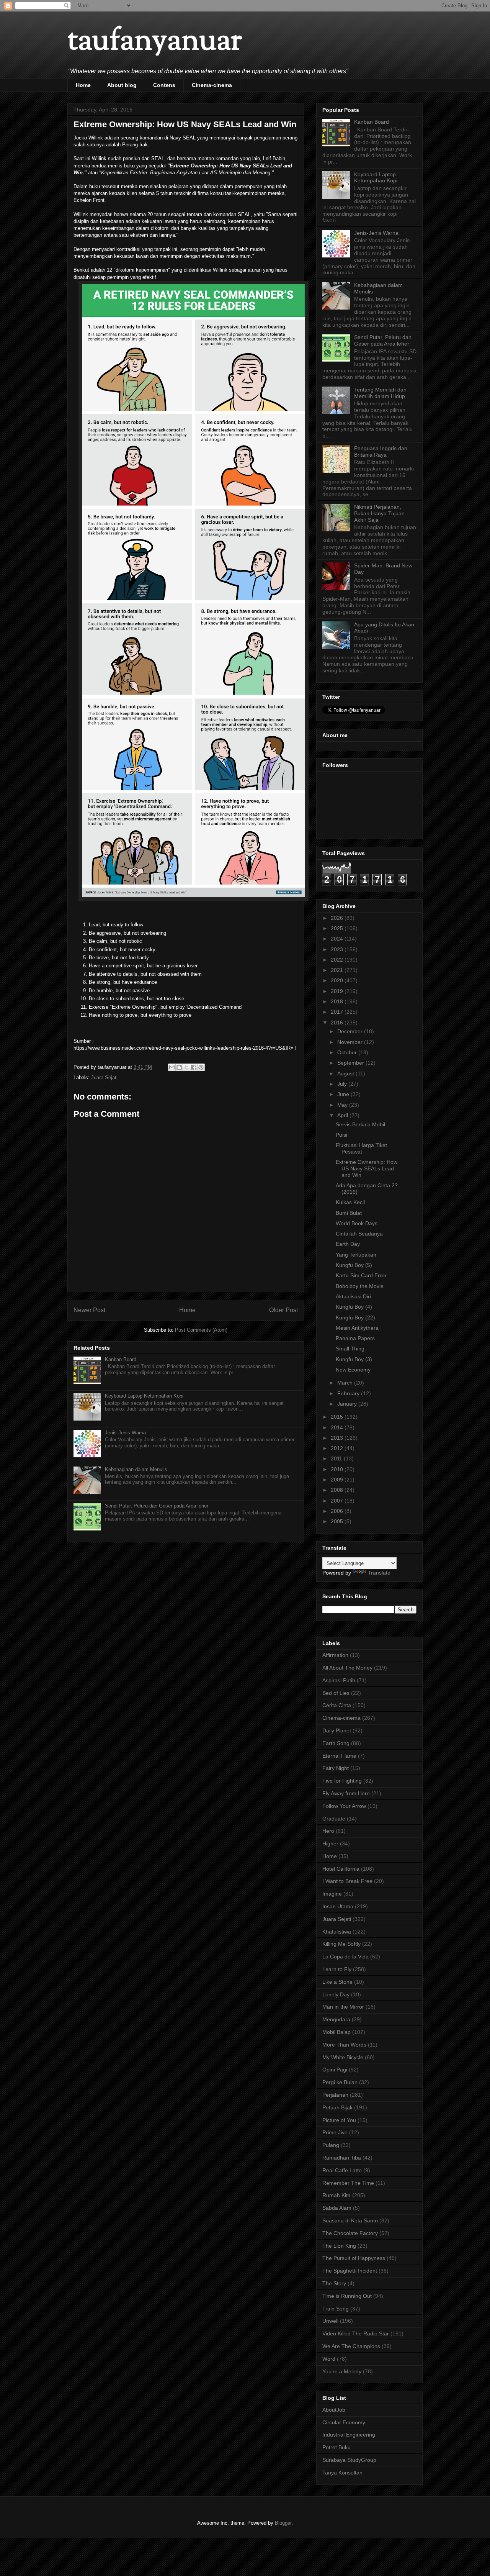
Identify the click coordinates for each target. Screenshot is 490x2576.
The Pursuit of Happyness (354, 2258)
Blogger (283, 2523)
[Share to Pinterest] (201, 1067)
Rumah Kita (336, 2195)
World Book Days (357, 1223)
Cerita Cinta (337, 1705)
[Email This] (172, 1067)
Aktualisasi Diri (353, 1296)
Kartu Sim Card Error (361, 1275)
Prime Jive (335, 2132)
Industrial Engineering (349, 2435)
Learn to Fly (337, 1969)
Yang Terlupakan (356, 1255)
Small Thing (350, 1349)
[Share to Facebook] (194, 1067)
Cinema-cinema (212, 85)
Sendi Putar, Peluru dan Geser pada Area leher (157, 1506)
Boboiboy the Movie (360, 1286)
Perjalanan (335, 2095)
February (349, 1393)
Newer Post (89, 1310)
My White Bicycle (343, 2057)
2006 (338, 1511)
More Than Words (344, 2045)
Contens (164, 85)
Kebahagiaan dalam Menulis (136, 1469)
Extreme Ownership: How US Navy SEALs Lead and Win (367, 1168)
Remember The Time (348, 2183)
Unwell (330, 2321)
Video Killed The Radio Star (356, 2333)
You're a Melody (342, 2371)
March (346, 1383)
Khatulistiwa (337, 1932)
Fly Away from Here (346, 1793)
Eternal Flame (339, 1756)
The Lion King (339, 2246)
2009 (338, 1480)
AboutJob (334, 2410)
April (343, 1115)
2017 (338, 1012)
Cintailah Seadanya (359, 1234)
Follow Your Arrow (344, 1806)
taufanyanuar (155, 42)
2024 (338, 939)
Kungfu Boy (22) (355, 1317)
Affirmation (335, 1655)
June (344, 1094)
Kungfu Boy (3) (354, 1359)
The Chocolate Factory (350, 2233)
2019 (338, 991)
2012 (338, 1448)
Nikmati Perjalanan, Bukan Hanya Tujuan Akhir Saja (379, 513)
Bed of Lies (336, 1693)
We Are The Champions (351, 2346)
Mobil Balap (336, 2032)
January (348, 1404)
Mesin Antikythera (357, 1328)
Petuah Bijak (337, 2107)
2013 (338, 1438)
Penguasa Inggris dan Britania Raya (381, 451)
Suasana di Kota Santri (350, 2220)
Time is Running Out (347, 2296)
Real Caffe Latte (342, 2170)
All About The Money (347, 1668)
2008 (338, 1490)
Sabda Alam (337, 2208)
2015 (338, 1417)
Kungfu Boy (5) (354, 1265)
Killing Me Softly (341, 1944)
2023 (338, 949)
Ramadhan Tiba (342, 2158)
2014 (338, 1427)
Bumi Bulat (349, 1213)
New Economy (353, 1370)
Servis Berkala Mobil (360, 1124)
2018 (338, 1001)
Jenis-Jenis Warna (125, 1433)
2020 (338, 980)
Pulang (331, 2145)
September (351, 1063)
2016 (338, 1023)
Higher (330, 1844)
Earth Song (336, 1743)
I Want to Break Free (347, 1881)
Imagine (332, 1894)
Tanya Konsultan (342, 2473)
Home (83, 85)
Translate (379, 1573)
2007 (338, 1501)
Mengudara (336, 2019)
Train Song (336, 2309)
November (351, 1042)
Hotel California (341, 1869)
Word (329, 2359)
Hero (328, 1831)
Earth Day (348, 1244)
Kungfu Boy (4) (354, 1307)
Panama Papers (355, 1338)
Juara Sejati (104, 1077)
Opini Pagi (335, 2070)
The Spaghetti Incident (350, 2271)
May (343, 1105)
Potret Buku (336, 2447)
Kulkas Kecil (350, 1202)
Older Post (283, 1310)
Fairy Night (336, 1768)
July (343, 1084)
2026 (338, 918)
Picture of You (339, 2120)
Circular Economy (344, 2422)
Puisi (341, 1135)
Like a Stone (337, 1982)
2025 (338, 928)
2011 (337, 1458)
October (348, 1052)
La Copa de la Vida (345, 1957)
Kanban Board (121, 1359)
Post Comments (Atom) (201, 1330)
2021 (338, 970)
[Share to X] (186, 1067)
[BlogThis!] (179, 1067)
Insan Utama (338, 1906)
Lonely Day (336, 1994)
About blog (122, 85)
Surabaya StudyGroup (349, 2460)
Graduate (334, 1819)
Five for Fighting (342, 1781)
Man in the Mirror (343, 2007)
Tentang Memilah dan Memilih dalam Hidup (380, 393)
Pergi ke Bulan (340, 2082)
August (346, 1073)
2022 (338, 960)
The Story (334, 2283)
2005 (338, 1521)
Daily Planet (337, 1730)
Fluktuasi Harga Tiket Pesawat (361, 1148)
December (351, 1031)
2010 (338, 1469)
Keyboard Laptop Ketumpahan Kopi (144, 1396)
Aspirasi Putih (339, 1680)
